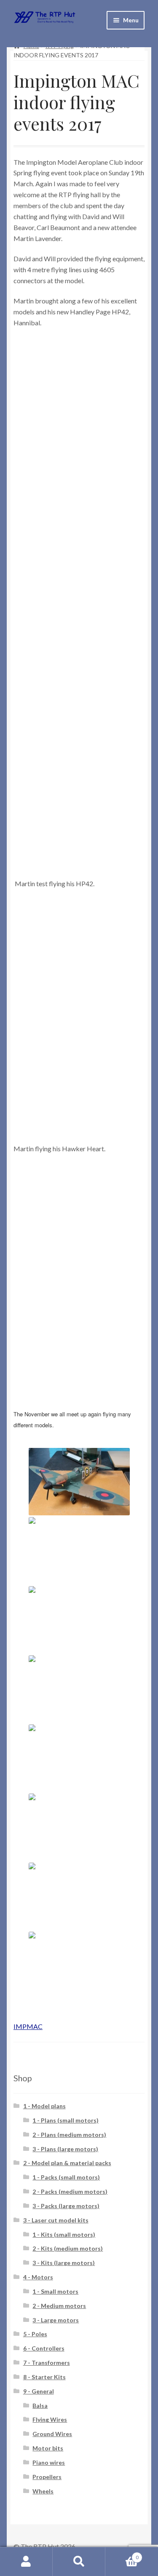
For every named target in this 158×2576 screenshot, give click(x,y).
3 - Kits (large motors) (64, 2263)
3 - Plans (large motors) (65, 2149)
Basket (122, 2555)
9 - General (39, 2391)
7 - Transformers (47, 2363)
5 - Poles (35, 2334)
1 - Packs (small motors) (66, 2177)
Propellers (47, 2477)
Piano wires (49, 2462)
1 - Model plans (44, 2106)
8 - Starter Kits (44, 2377)
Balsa (40, 2406)
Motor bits (48, 2448)
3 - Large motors (56, 2320)
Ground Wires (52, 2434)
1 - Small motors (55, 2291)
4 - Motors (38, 2277)
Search (79, 2562)
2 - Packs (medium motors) (70, 2191)
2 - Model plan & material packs (67, 2163)
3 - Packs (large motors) (66, 2206)
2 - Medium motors (59, 2306)
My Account (26, 2562)
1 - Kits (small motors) (64, 2234)
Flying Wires (50, 2419)
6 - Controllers (44, 2348)
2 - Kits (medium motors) (68, 2248)
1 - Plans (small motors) (66, 2120)
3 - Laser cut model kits (56, 2220)
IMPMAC (28, 2026)
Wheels (43, 2491)
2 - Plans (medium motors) (69, 2135)
